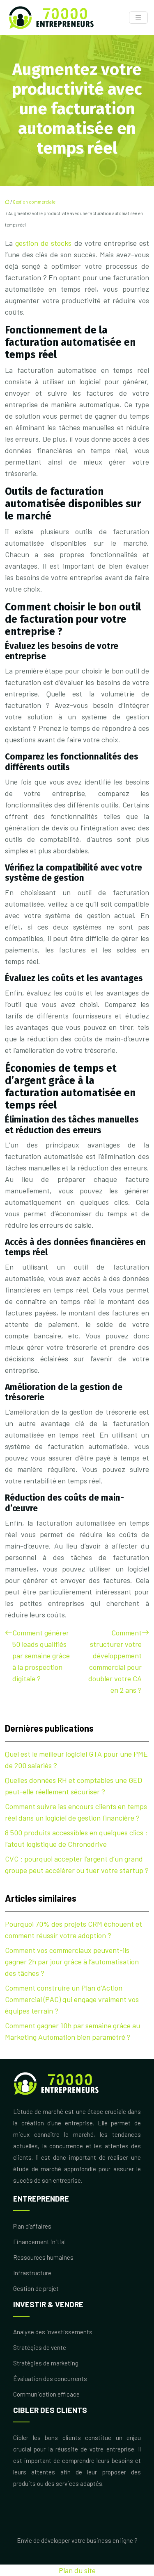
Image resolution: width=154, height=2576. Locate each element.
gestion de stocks (43, 243)
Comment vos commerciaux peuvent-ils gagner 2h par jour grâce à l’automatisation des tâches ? (72, 1961)
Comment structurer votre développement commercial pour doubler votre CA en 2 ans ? (115, 1661)
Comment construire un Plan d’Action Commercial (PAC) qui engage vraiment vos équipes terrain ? (72, 1999)
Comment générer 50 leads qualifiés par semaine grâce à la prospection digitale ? (41, 1655)
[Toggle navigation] (138, 18)
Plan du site (77, 2570)
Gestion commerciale (34, 202)
